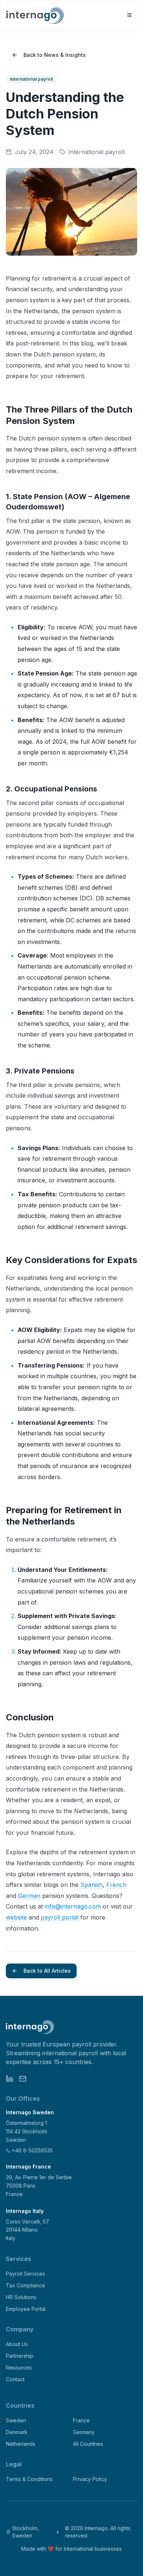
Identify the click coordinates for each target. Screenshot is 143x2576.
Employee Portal (26, 2309)
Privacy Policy (90, 2479)
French (116, 1885)
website (16, 1917)
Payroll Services (25, 2274)
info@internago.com (73, 1906)
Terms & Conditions (29, 2479)
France (81, 2420)
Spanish (91, 1885)
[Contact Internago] (23, 2079)
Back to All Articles (47, 1971)
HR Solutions (21, 2297)
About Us (17, 2344)
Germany (84, 2432)
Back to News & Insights (55, 55)
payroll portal (60, 1917)
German (29, 1896)
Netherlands (21, 2444)
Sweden (16, 2420)
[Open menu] (129, 15)
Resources (19, 2368)
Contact (15, 2379)
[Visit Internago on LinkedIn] (10, 2079)
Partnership (20, 2356)
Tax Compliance (25, 2285)
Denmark (17, 2432)
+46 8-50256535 (32, 2150)
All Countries (88, 2444)
